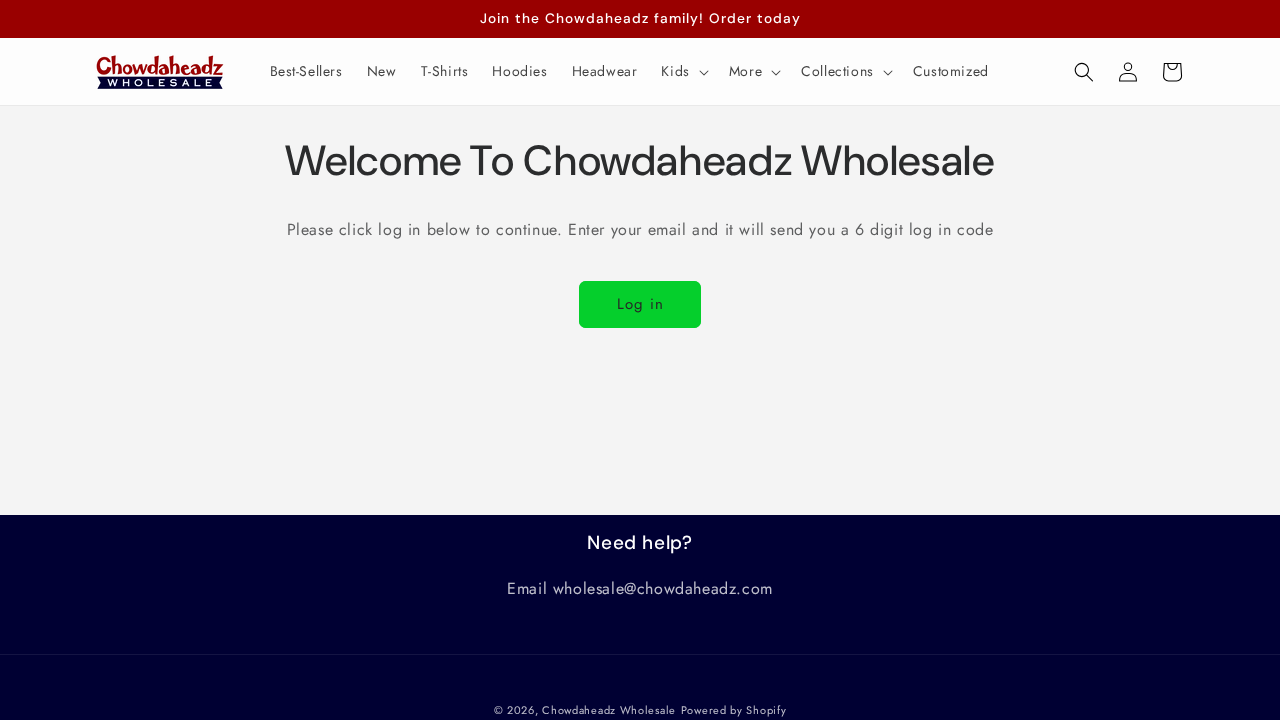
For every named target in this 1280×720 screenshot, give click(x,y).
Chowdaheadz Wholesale (609, 710)
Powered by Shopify (734, 710)
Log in (640, 304)
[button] (682, 71)
